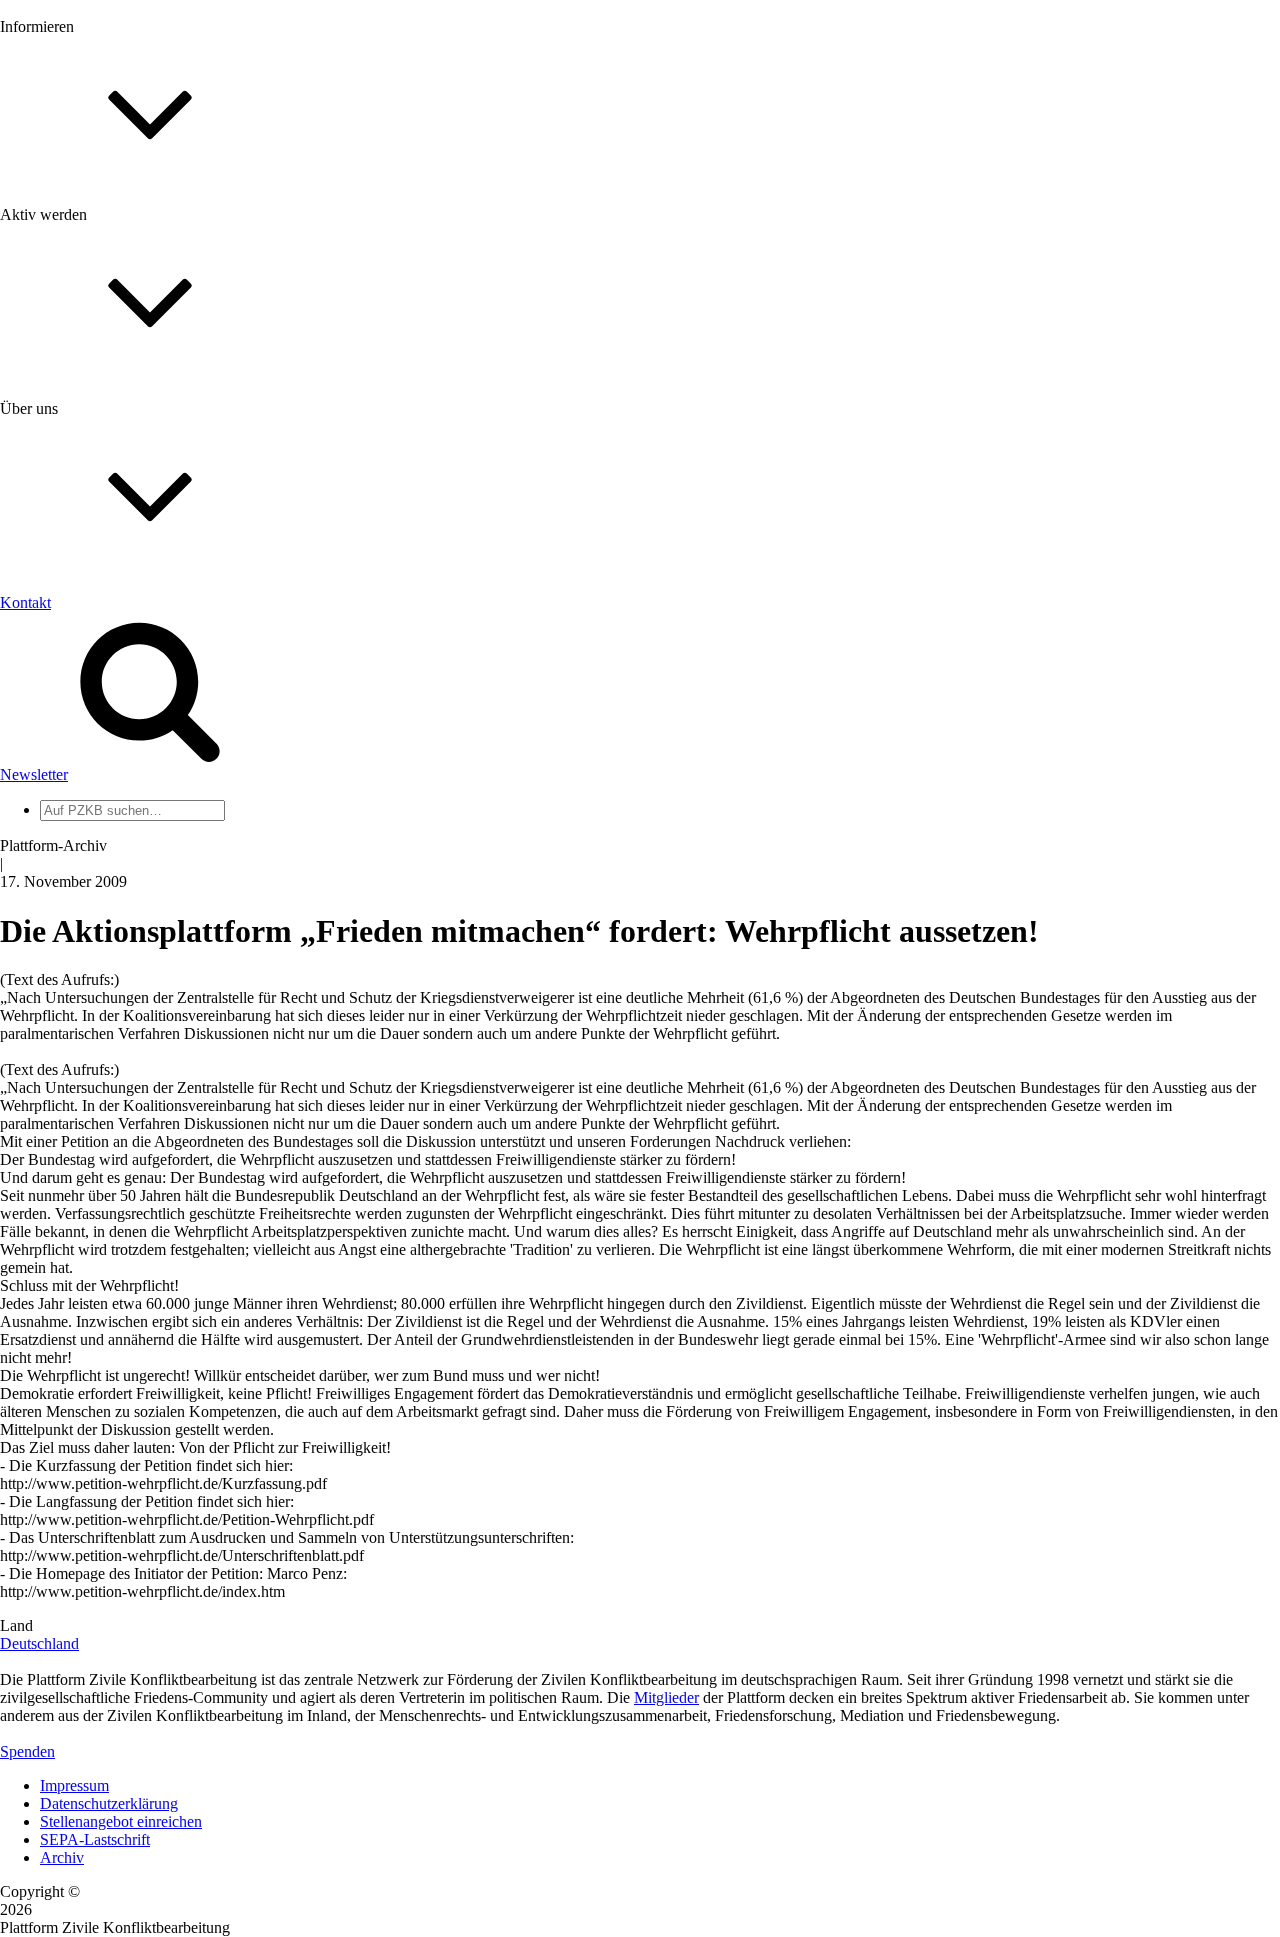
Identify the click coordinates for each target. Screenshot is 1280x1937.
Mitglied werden (92, 446)
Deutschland (39, 1643)
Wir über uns (80, 641)
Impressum (74, 1785)
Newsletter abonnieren (111, 250)
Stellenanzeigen (89, 304)
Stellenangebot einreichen (121, 1821)
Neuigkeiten (78, 214)
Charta (61, 659)
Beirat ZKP (76, 941)
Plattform (69, 232)
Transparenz (78, 677)
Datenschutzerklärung (109, 1803)
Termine (66, 268)
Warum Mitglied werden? (120, 464)
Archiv (62, 1857)
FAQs (59, 500)
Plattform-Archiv (93, 356)
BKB (57, 977)
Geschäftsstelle (87, 773)
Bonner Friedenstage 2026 (123, 286)
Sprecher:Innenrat (96, 791)
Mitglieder (72, 482)
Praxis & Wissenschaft (110, 579)
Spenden (27, 1751)
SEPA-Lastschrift (95, 1839)
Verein (60, 809)
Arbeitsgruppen (89, 845)
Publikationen (83, 322)
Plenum (64, 827)
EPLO (60, 959)
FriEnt (60, 923)
